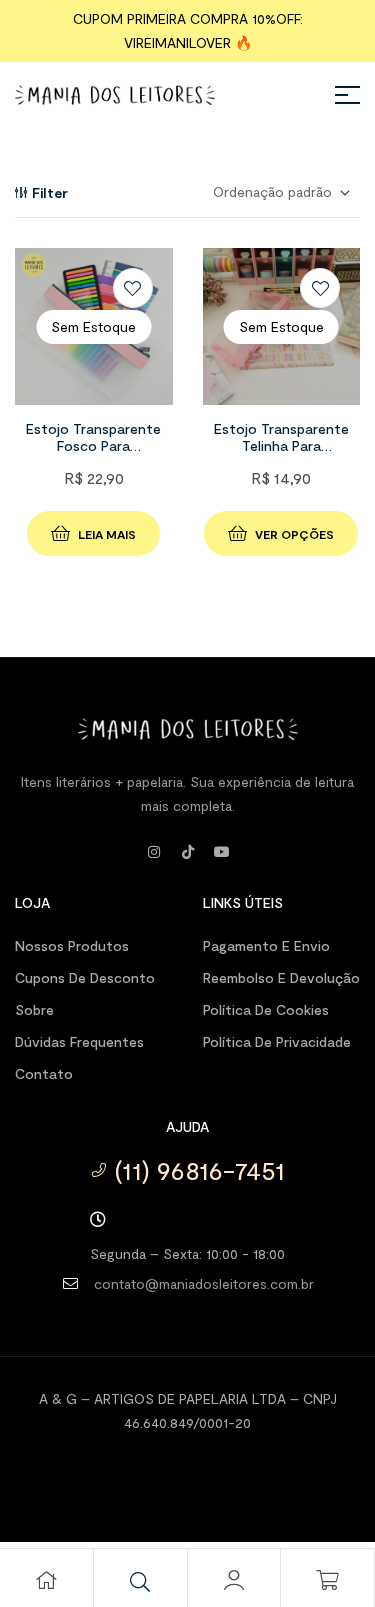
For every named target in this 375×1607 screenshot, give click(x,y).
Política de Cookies (266, 1009)
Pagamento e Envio (266, 945)
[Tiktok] (188, 852)
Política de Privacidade (277, 1041)
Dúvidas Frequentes (79, 1041)
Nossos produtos (72, 945)
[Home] (46, 1580)
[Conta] (234, 1580)
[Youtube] (222, 852)
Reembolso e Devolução (281, 977)
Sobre (34, 1009)
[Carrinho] (328, 1580)
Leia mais (107, 534)
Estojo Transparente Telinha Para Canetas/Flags (281, 445)
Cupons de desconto (85, 977)
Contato (44, 1073)
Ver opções (294, 534)
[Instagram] (154, 852)
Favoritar (133, 288)
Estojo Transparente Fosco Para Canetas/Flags (93, 445)
